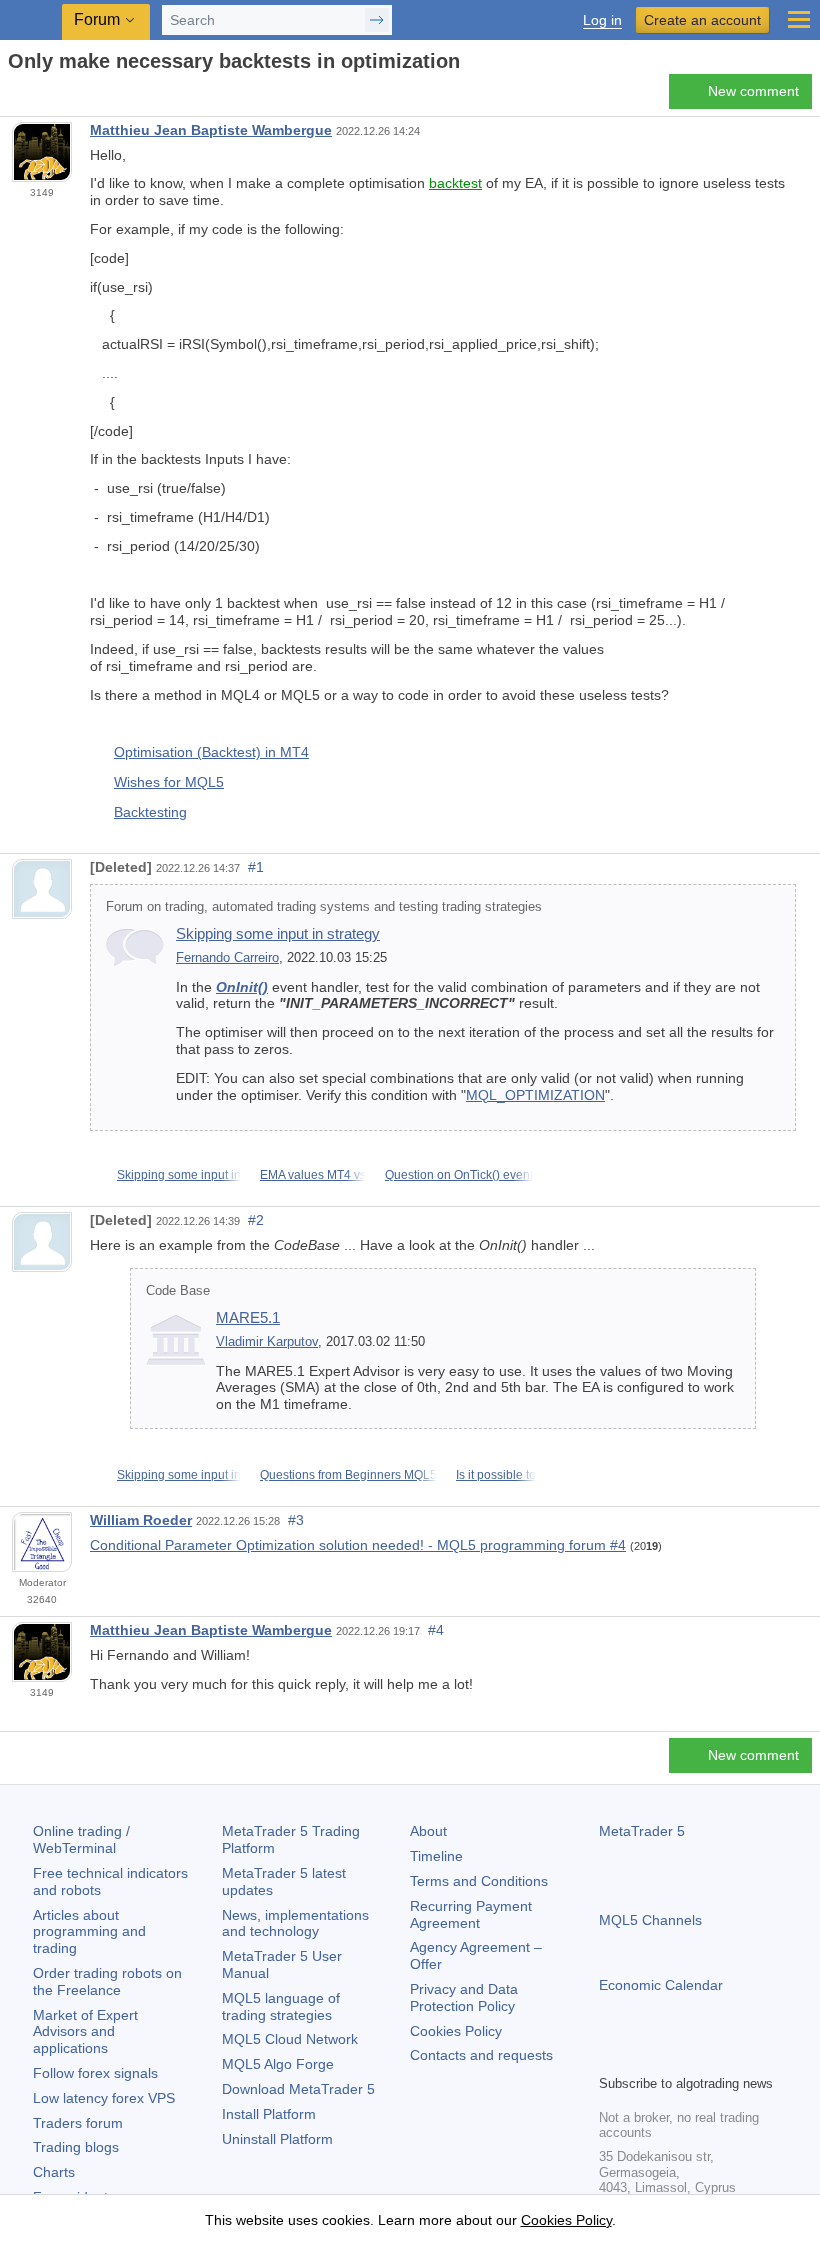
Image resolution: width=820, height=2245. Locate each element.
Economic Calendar (661, 1985)
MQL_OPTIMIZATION (535, 1095)
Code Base (178, 1291)
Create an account (702, 20)
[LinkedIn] (739, 2056)
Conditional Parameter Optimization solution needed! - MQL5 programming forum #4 (358, 1545)
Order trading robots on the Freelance (107, 1981)
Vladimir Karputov (267, 1342)
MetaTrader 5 (642, 1831)
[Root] (14, 96)
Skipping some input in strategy (278, 933)
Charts (54, 2172)
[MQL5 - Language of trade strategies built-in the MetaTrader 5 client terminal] (31, 20)
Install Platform (269, 2114)
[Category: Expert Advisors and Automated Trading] (38, 97)
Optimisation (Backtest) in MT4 (211, 752)
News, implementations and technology (295, 1923)
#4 (436, 1630)
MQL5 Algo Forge (278, 2064)
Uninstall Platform (277, 2139)
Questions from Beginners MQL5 (348, 1475)
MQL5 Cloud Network (290, 2039)
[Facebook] (611, 2056)
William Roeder (141, 1520)
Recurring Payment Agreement (471, 1914)
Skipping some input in (179, 1175)
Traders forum (78, 2123)
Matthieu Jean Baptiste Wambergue (211, 130)
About (428, 1831)
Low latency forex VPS (104, 2098)
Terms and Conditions (479, 1881)
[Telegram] (643, 2056)
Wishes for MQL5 (169, 782)
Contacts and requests (481, 2055)
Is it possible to (496, 1475)
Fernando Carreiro (227, 958)
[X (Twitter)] (675, 2056)
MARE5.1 (248, 1317)
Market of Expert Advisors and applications (85, 2032)
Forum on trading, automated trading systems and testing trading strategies (324, 907)
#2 (256, 1220)
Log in (602, 20)
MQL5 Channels (650, 1920)
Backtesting (150, 812)
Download (298, 2089)
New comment (753, 91)
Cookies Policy (456, 2031)
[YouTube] (707, 2056)
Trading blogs (76, 2147)
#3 (296, 1520)
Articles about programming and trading (89, 1932)
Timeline (436, 1856)
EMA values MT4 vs (313, 1175)
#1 (256, 867)
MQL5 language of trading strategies (281, 2006)
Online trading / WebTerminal (81, 1839)
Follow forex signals (95, 2073)
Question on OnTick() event (459, 1175)
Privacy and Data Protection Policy (464, 1997)
